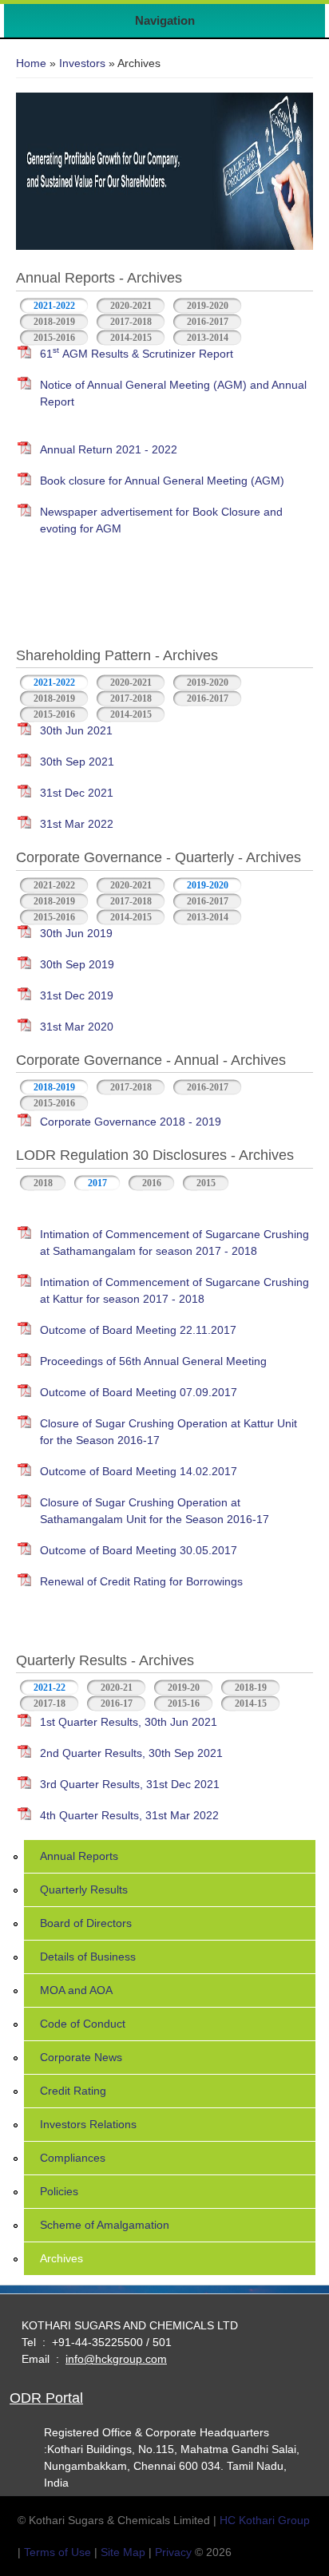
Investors (82, 63)
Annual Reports (79, 1856)
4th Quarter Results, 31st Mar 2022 (129, 1815)
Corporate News (81, 2057)
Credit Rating (73, 2091)
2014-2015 (131, 338)
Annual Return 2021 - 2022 (109, 449)
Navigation (165, 20)
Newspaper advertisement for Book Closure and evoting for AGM (161, 520)
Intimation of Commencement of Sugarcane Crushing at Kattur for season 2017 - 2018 (174, 1290)
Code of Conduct (83, 2024)
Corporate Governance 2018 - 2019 (131, 1122)
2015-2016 (54, 338)
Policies (59, 2191)
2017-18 (50, 1703)
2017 (97, 1183)
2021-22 (56, 1688)
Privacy (173, 2552)
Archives (61, 2258)
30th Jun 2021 (76, 730)
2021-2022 (54, 306)
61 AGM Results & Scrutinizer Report (137, 352)
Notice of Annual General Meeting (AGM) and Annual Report (173, 393)
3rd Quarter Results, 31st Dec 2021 (130, 1784)
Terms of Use (57, 2552)
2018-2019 (54, 322)
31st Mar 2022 (77, 824)
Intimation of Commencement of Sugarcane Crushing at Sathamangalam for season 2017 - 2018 (174, 1242)
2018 (43, 1183)
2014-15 (251, 1703)
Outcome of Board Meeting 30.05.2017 (139, 1550)
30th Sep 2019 (77, 964)
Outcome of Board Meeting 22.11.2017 (138, 1330)
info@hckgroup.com (116, 2359)
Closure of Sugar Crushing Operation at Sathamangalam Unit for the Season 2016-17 (155, 1511)
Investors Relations (88, 2124)
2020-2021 (131, 306)
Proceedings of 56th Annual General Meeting (153, 1361)
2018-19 (251, 1688)
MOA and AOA (76, 1990)
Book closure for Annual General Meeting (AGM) (162, 481)
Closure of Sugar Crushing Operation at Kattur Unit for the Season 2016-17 (168, 1432)
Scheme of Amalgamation (105, 2225)
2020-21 (117, 1688)
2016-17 (117, 1703)
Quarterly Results (84, 1889)
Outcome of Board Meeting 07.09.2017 (139, 1392)
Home (31, 63)
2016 (152, 1183)
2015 (206, 1183)
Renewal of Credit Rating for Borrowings (141, 1581)
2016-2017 (208, 322)
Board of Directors (86, 1923)
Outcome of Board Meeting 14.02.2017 (139, 1471)
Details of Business (88, 1957)
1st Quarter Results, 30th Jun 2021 (129, 1722)
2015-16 (184, 1703)
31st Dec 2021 (77, 793)
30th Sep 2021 (77, 762)
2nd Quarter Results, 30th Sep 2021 (131, 1753)
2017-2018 (131, 322)
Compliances (73, 2158)
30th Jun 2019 (76, 933)
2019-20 (184, 1688)
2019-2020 (208, 306)
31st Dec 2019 (77, 995)
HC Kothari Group (265, 2520)
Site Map (123, 2552)
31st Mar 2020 (77, 1027)
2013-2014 (208, 338)
